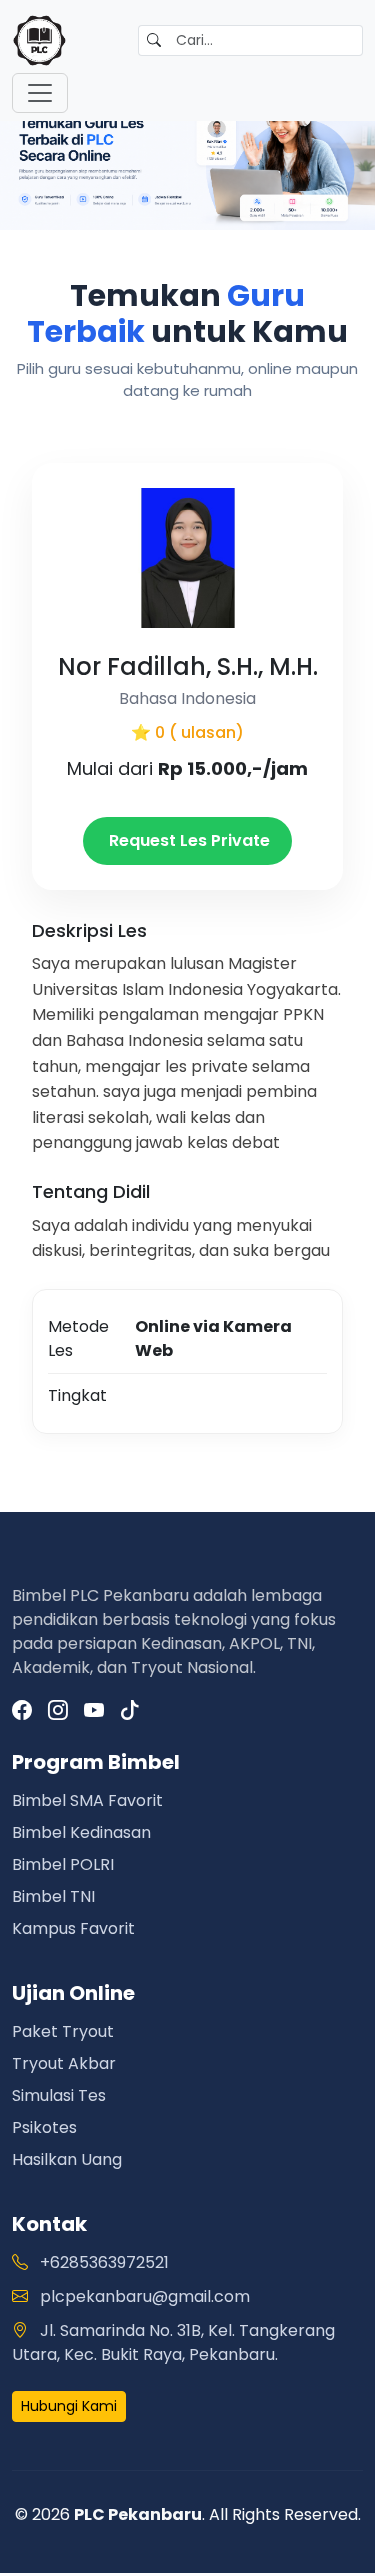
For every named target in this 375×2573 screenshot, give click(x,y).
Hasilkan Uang (67, 2159)
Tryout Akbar (64, 2063)
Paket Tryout (63, 2031)
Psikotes (44, 2127)
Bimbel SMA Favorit (87, 1800)
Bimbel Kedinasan (81, 1832)
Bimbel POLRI (63, 1864)
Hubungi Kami (69, 2406)
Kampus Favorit (73, 1928)
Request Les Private (187, 840)
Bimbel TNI (53, 1896)
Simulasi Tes (59, 2095)
